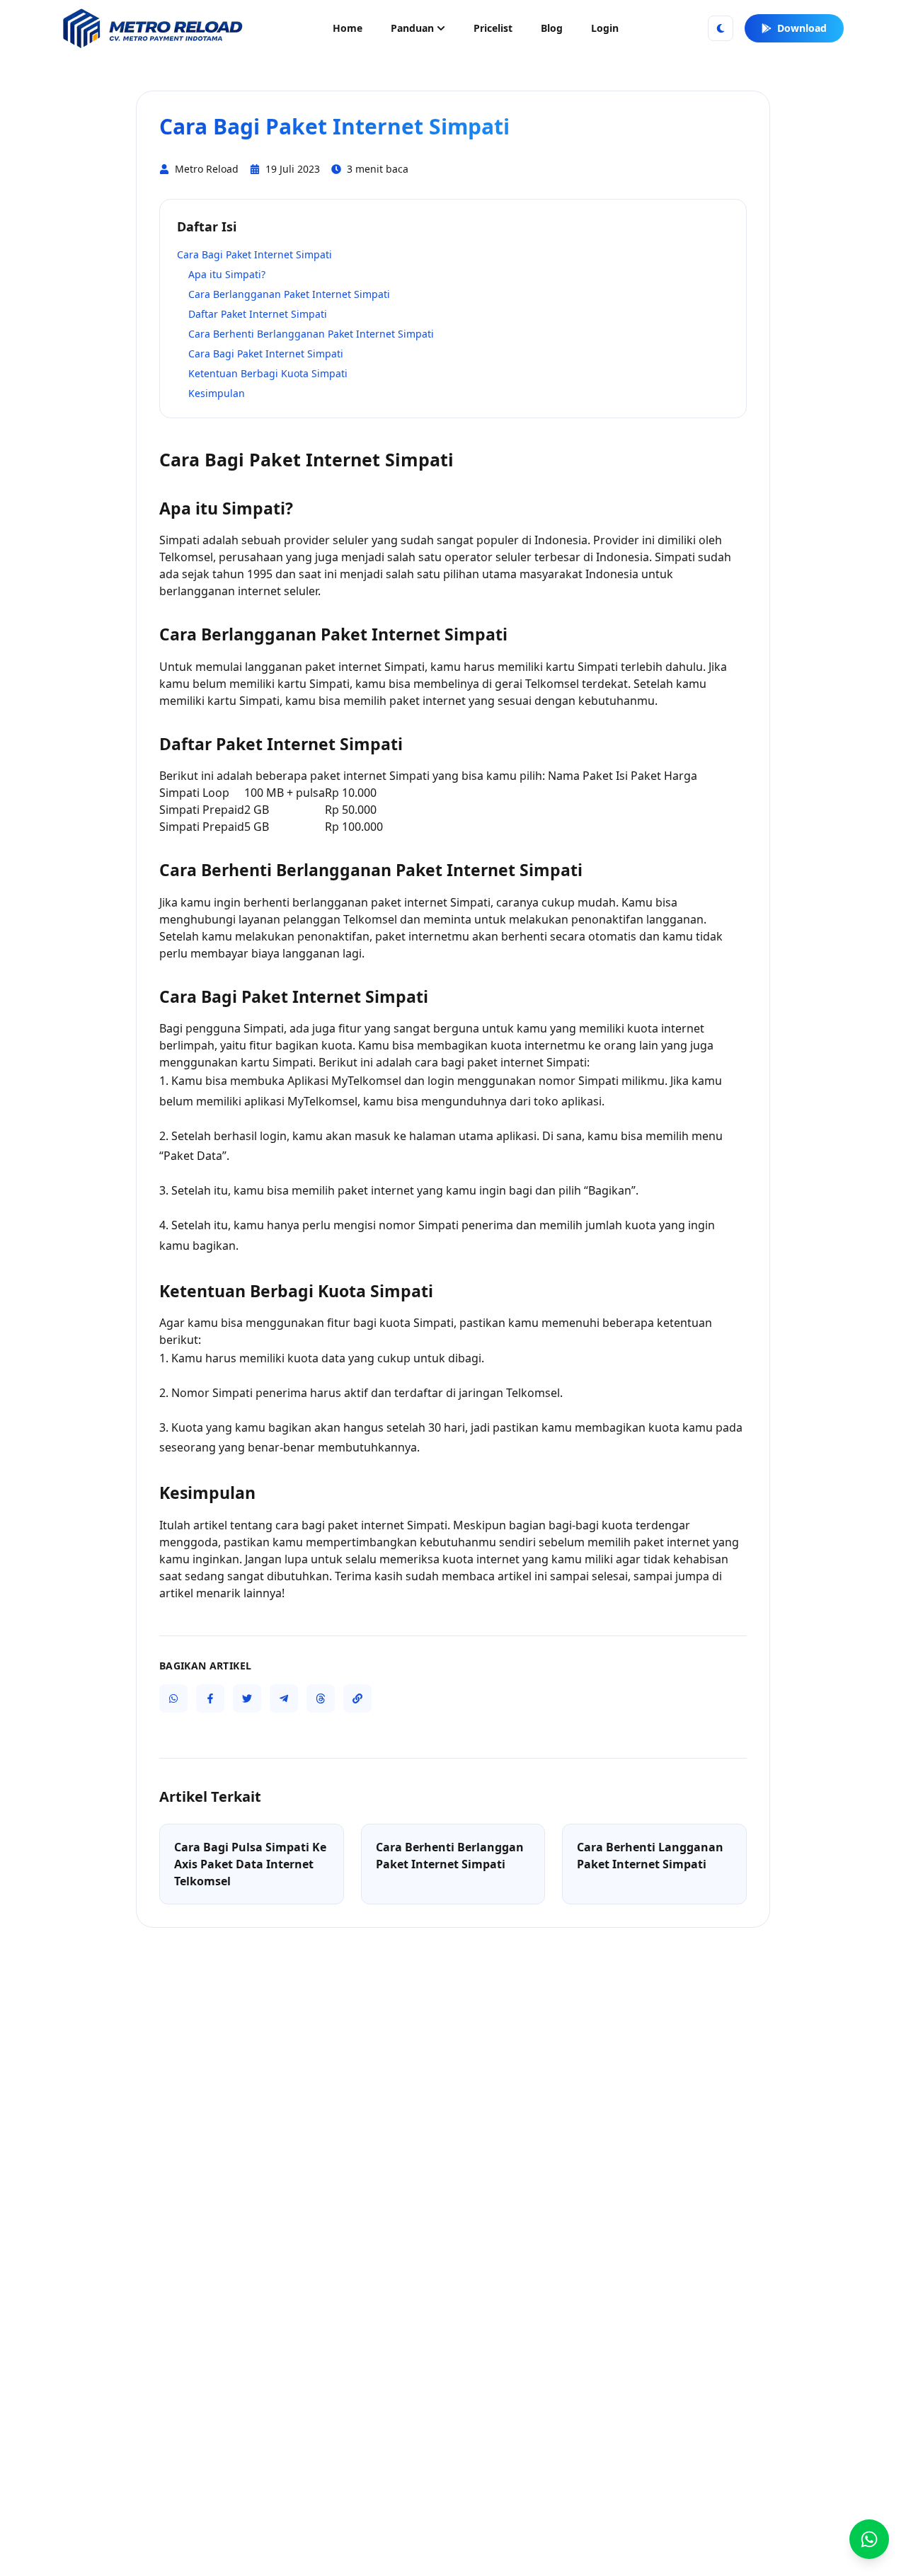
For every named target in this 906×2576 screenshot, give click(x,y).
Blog (552, 28)
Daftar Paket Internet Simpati (258, 314)
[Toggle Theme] (721, 28)
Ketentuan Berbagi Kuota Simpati (268, 373)
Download (802, 28)
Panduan (412, 28)
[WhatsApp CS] (869, 2539)
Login (605, 28)
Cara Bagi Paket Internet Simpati (254, 254)
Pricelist (493, 28)
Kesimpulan (217, 393)
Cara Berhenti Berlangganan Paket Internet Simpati (311, 334)
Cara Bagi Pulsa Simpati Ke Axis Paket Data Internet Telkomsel (250, 1864)
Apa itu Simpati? (227, 274)
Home (348, 28)
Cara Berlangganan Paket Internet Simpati (289, 294)
